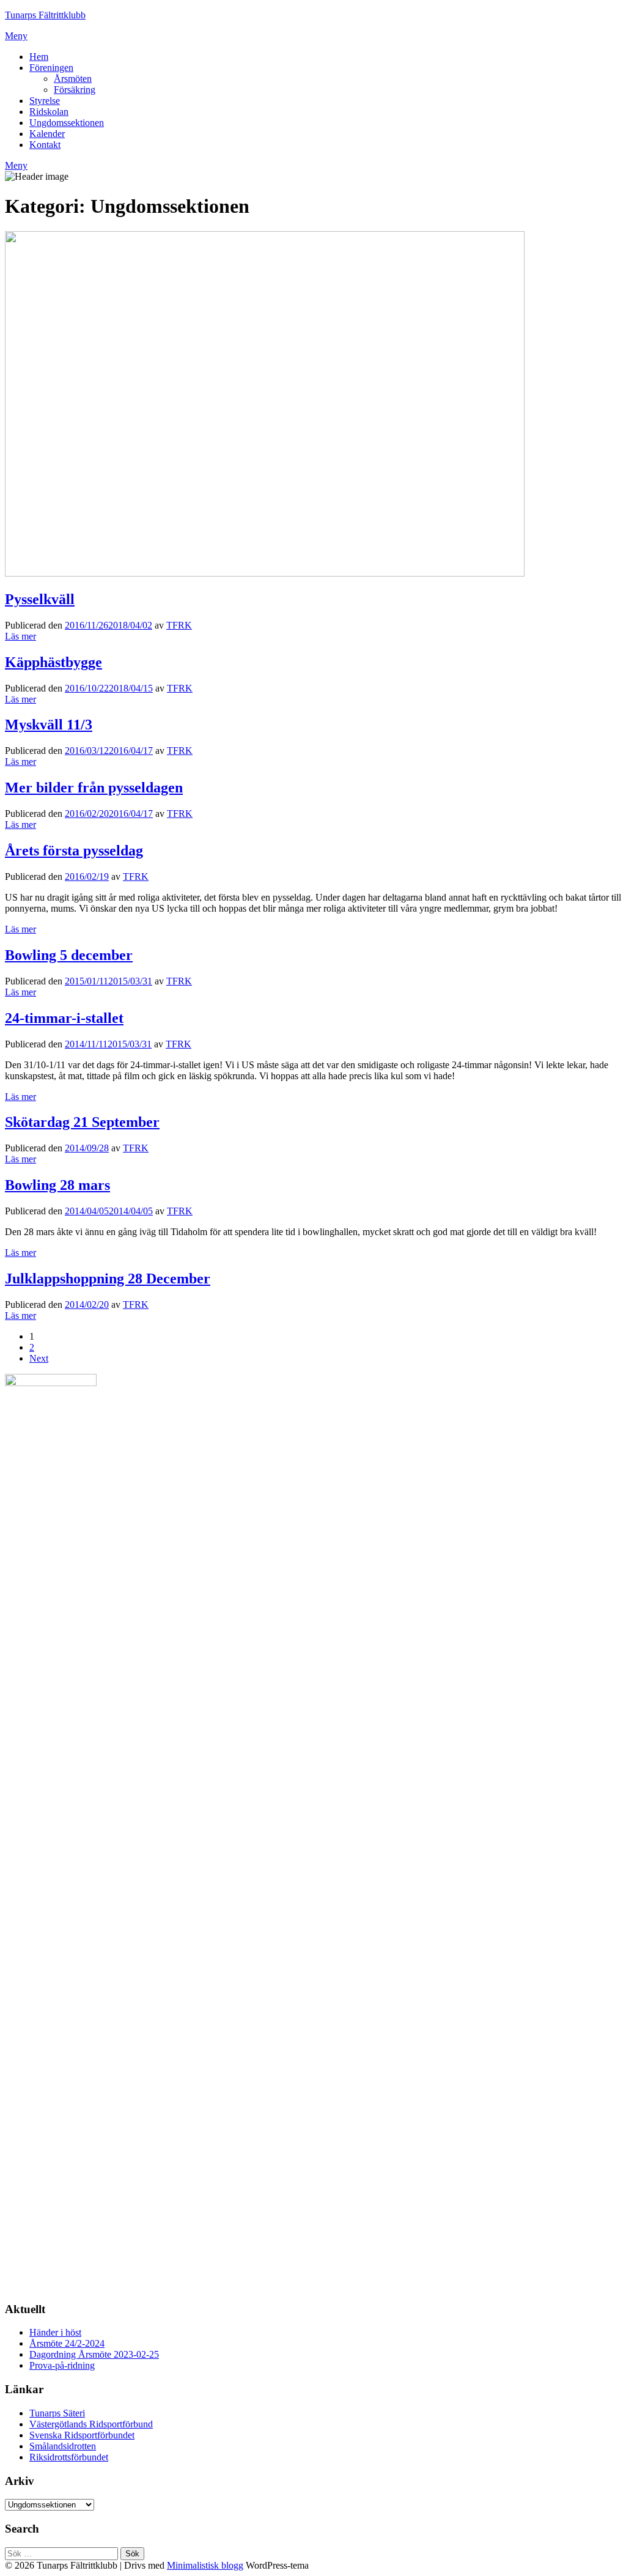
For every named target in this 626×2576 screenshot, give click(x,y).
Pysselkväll (40, 599)
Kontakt (45, 145)
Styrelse (45, 101)
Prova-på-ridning (62, 2365)
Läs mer (20, 636)
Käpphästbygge (53, 662)
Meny (16, 36)
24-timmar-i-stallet (64, 1018)
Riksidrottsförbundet (69, 2457)
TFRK (179, 625)
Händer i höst (55, 2332)
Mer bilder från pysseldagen (94, 788)
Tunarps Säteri (57, 2413)
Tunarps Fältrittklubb (45, 15)
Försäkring (75, 90)
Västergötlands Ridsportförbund (91, 2424)
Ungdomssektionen (67, 123)
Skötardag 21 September (82, 1122)
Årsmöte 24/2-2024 (67, 2343)
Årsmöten (73, 79)
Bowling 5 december (69, 955)
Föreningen (51, 68)
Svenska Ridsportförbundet (82, 2435)
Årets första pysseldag (74, 851)
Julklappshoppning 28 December (108, 1279)
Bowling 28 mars (57, 1185)
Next (39, 1358)
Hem (39, 57)
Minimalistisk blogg (205, 2565)
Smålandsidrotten (63, 2446)
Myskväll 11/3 (49, 725)
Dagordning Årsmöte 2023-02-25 (94, 2354)
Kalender (47, 134)
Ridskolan (49, 112)
